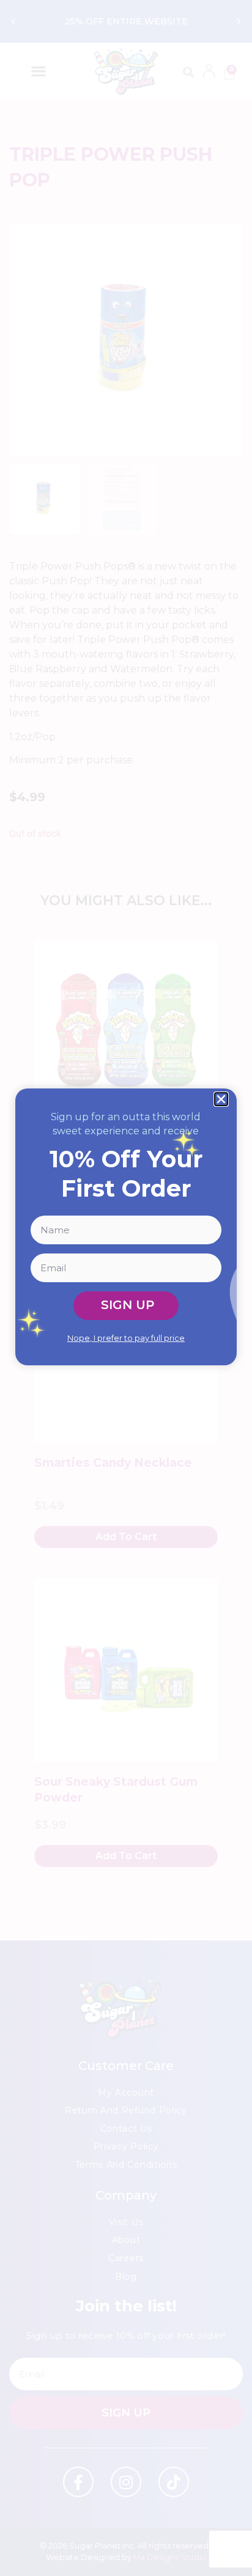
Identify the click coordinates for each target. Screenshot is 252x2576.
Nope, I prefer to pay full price (126, 1338)
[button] (221, 1099)
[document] (126, 1288)
